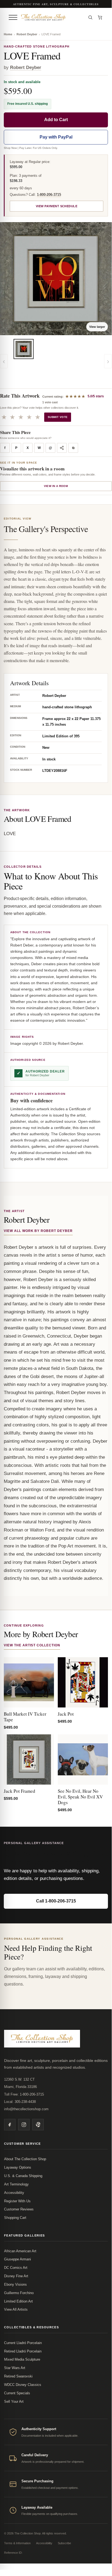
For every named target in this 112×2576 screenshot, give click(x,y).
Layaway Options (18, 2167)
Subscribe (64, 2543)
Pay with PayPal (56, 137)
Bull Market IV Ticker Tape (25, 1717)
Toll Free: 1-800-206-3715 (24, 2094)
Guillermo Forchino (19, 2293)
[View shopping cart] (100, 17)
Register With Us (17, 2201)
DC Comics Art (16, 2268)
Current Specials (17, 2393)
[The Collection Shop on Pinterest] (38, 2125)
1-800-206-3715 (49, 195)
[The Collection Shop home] (52, 17)
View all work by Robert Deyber (38, 1231)
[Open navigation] (13, 17)
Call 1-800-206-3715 (56, 1901)
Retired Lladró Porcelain (23, 2351)
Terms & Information (17, 2543)
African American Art (20, 2251)
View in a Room (56, 486)
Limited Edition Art (18, 2301)
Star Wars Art (15, 2368)
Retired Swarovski (18, 2376)
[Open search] (90, 17)
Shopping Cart (15, 2218)
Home (8, 34)
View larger (97, 327)
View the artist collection (32, 1645)
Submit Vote (58, 417)
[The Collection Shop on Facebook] (10, 2125)
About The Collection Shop (25, 2159)
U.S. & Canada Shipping (23, 2176)
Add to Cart (56, 120)
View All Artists (16, 2309)
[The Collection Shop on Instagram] (24, 2125)
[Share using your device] (62, 448)
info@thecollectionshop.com (26, 2109)
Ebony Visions (15, 2284)
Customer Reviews (19, 2209)
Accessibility (14, 2193)
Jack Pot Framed (20, 1791)
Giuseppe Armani (17, 2259)
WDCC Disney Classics (23, 2385)
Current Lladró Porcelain (23, 2343)
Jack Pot (66, 1714)
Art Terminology (16, 2184)
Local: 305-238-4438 (20, 2102)
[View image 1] (24, 349)
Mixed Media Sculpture (22, 2359)
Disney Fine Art (16, 2276)
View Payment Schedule (57, 206)
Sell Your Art (14, 2402)
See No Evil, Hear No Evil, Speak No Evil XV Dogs (80, 1797)
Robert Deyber (27, 34)
